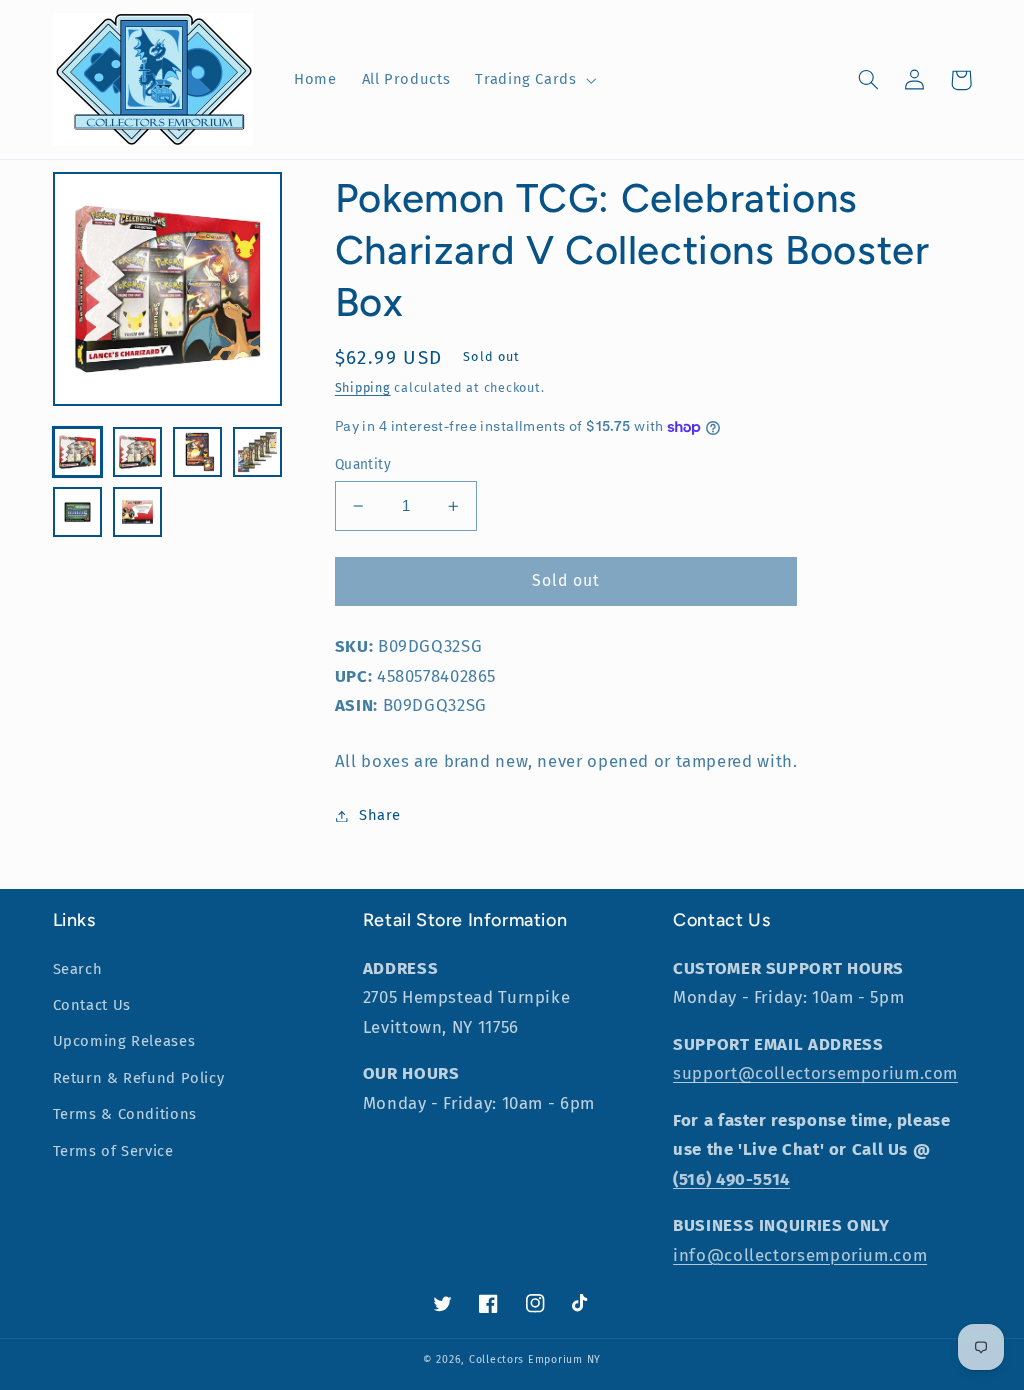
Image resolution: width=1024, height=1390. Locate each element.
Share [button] (380, 815)
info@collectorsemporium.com (800, 1255)
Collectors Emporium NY (535, 1359)
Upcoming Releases (124, 1041)
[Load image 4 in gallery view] (258, 452)
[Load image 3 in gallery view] (198, 452)
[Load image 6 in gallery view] (138, 512)
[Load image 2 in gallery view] (138, 452)
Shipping (363, 387)
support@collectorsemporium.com (815, 1073)
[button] (534, 80)
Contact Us (92, 1005)
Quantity (363, 464)
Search (78, 969)
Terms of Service (113, 1151)
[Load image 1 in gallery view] (78, 452)
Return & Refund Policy (139, 1078)
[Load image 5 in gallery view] (78, 512)
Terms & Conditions (125, 1114)
